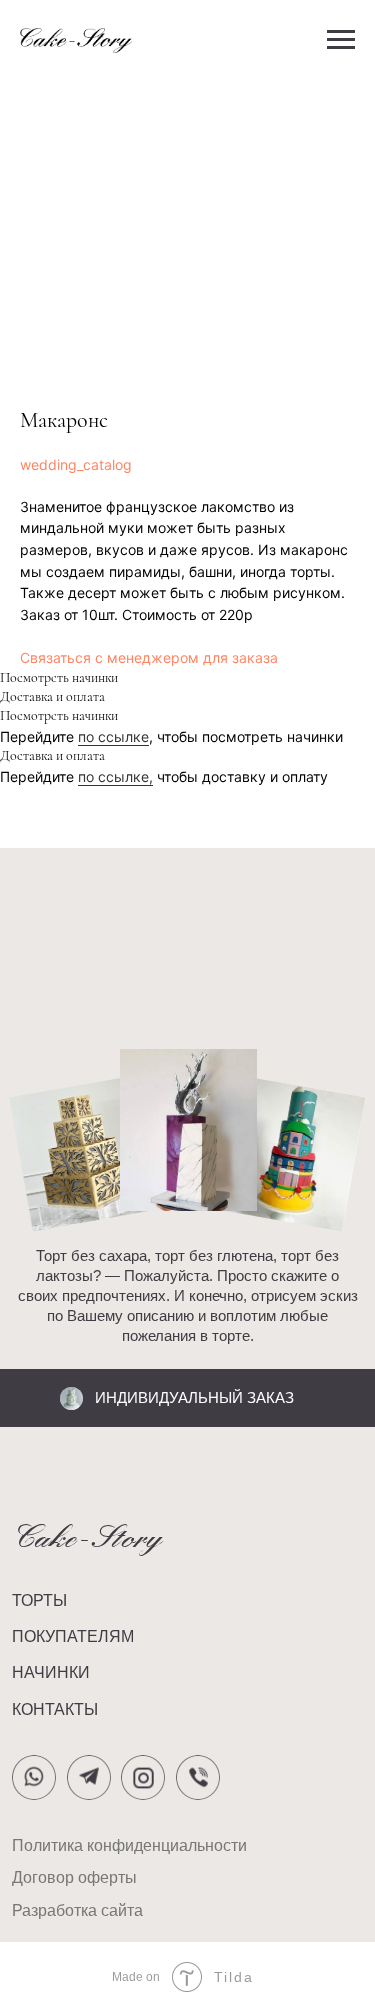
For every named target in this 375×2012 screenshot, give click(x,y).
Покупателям (73, 1636)
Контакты (55, 1709)
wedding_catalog (76, 464)
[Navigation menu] (341, 40)
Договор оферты (74, 1877)
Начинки (51, 1672)
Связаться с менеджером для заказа (149, 657)
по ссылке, (115, 776)
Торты (39, 1600)
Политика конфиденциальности (129, 1845)
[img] (198, 1777)
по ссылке (113, 736)
